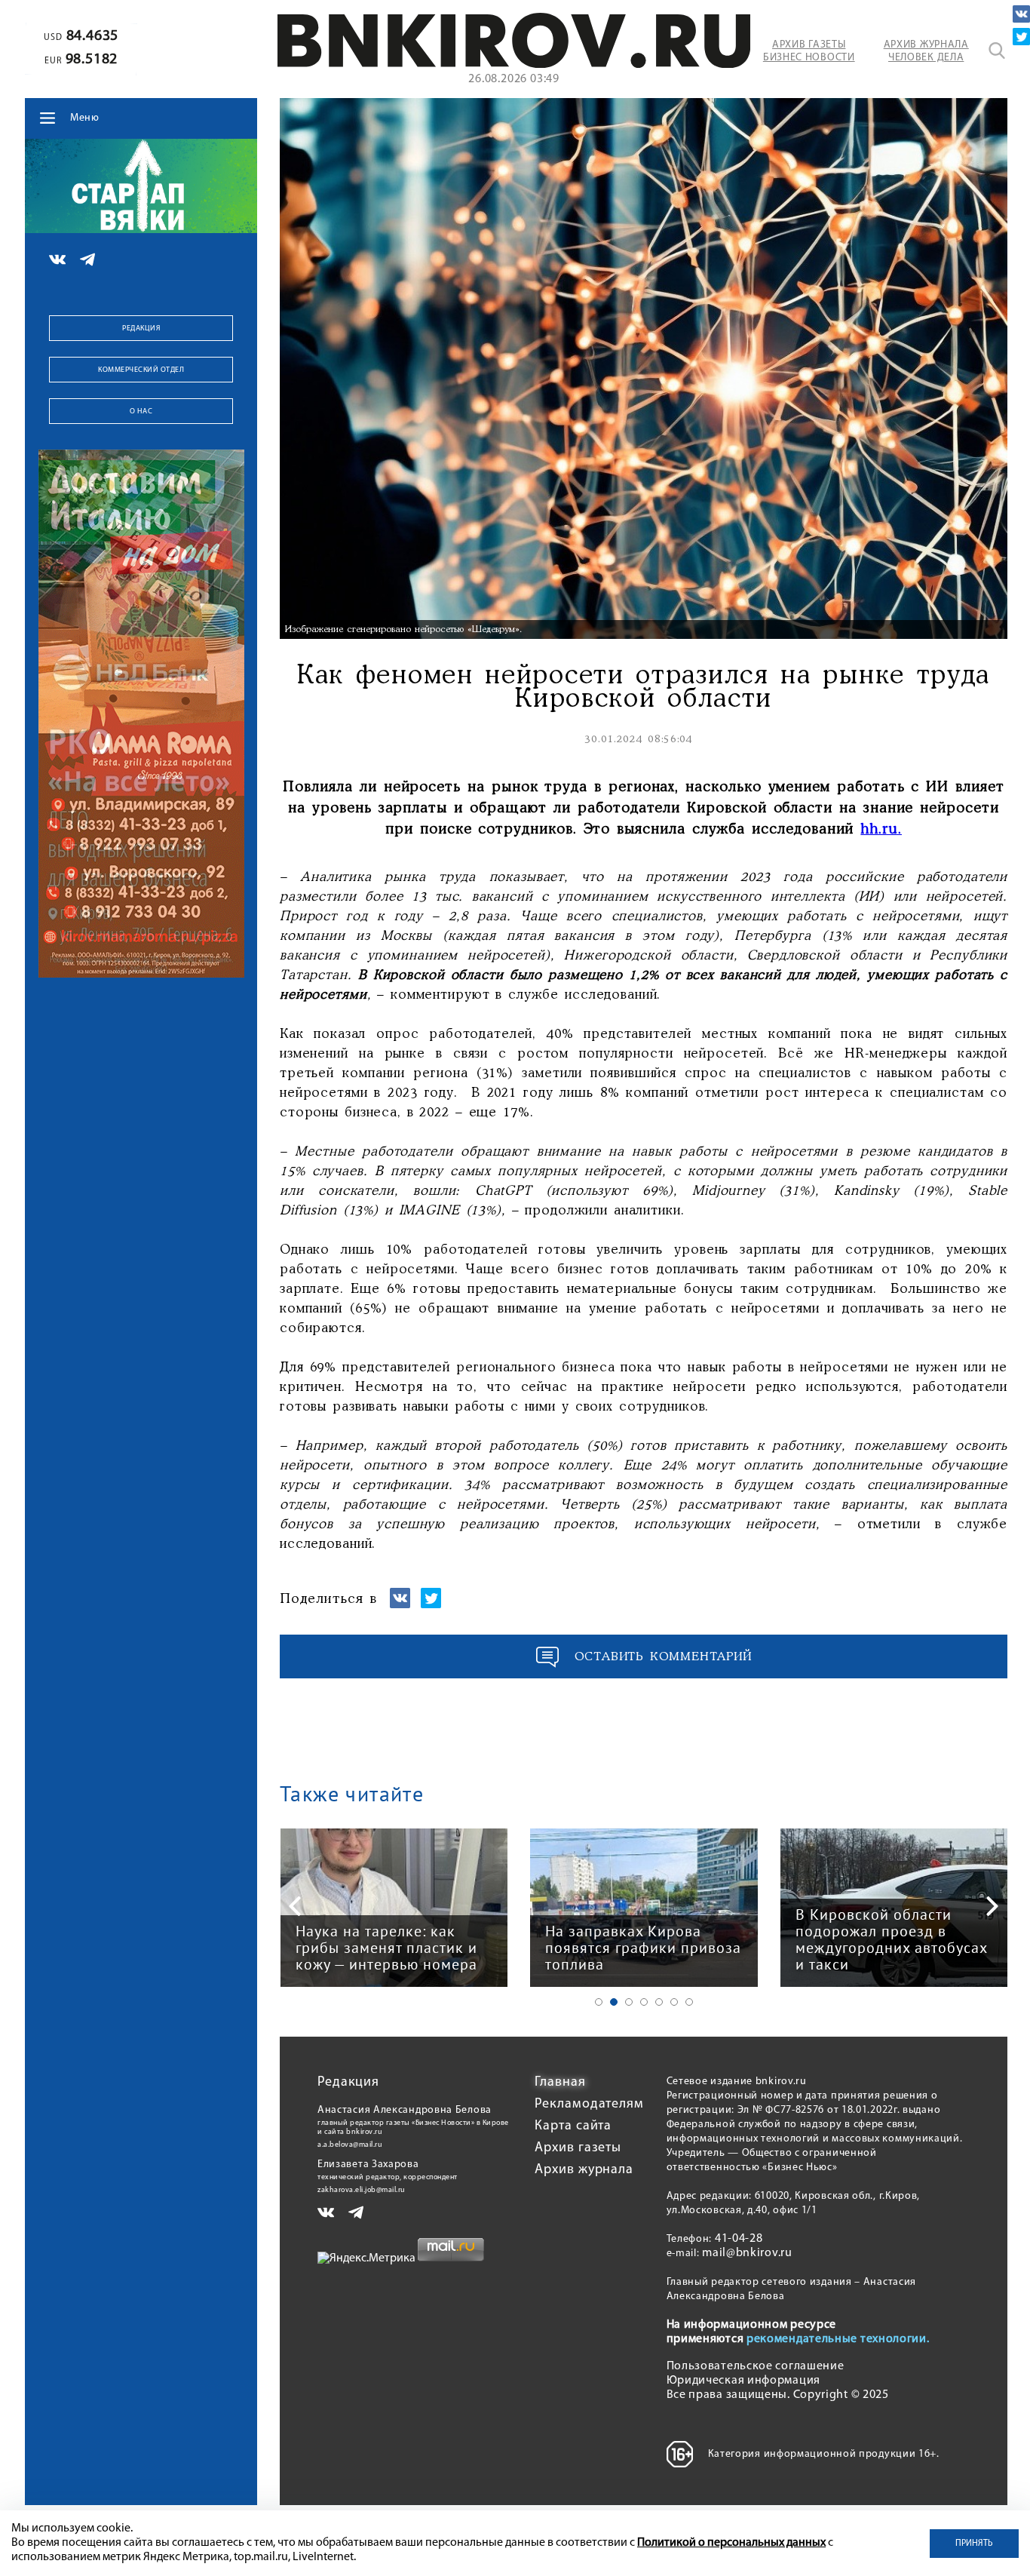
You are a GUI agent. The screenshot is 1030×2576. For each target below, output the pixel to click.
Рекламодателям (589, 2105)
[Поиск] (997, 51)
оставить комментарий (664, 1657)
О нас (141, 411)
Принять (974, 2544)
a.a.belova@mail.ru (350, 2145)
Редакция (141, 329)
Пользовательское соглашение (756, 2366)
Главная (560, 2083)
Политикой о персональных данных (731, 2543)
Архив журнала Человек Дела (926, 51)
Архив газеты (578, 2148)
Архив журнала (584, 2170)
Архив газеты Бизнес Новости (809, 51)
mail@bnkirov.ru (747, 2253)
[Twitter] (1021, 37)
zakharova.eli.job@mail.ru (362, 2190)
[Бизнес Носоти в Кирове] (514, 65)
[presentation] (295, 1906)
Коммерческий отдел (141, 370)
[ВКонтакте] (1021, 14)
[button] (599, 2002)
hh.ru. (881, 830)
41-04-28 (739, 2239)
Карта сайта (573, 2126)
